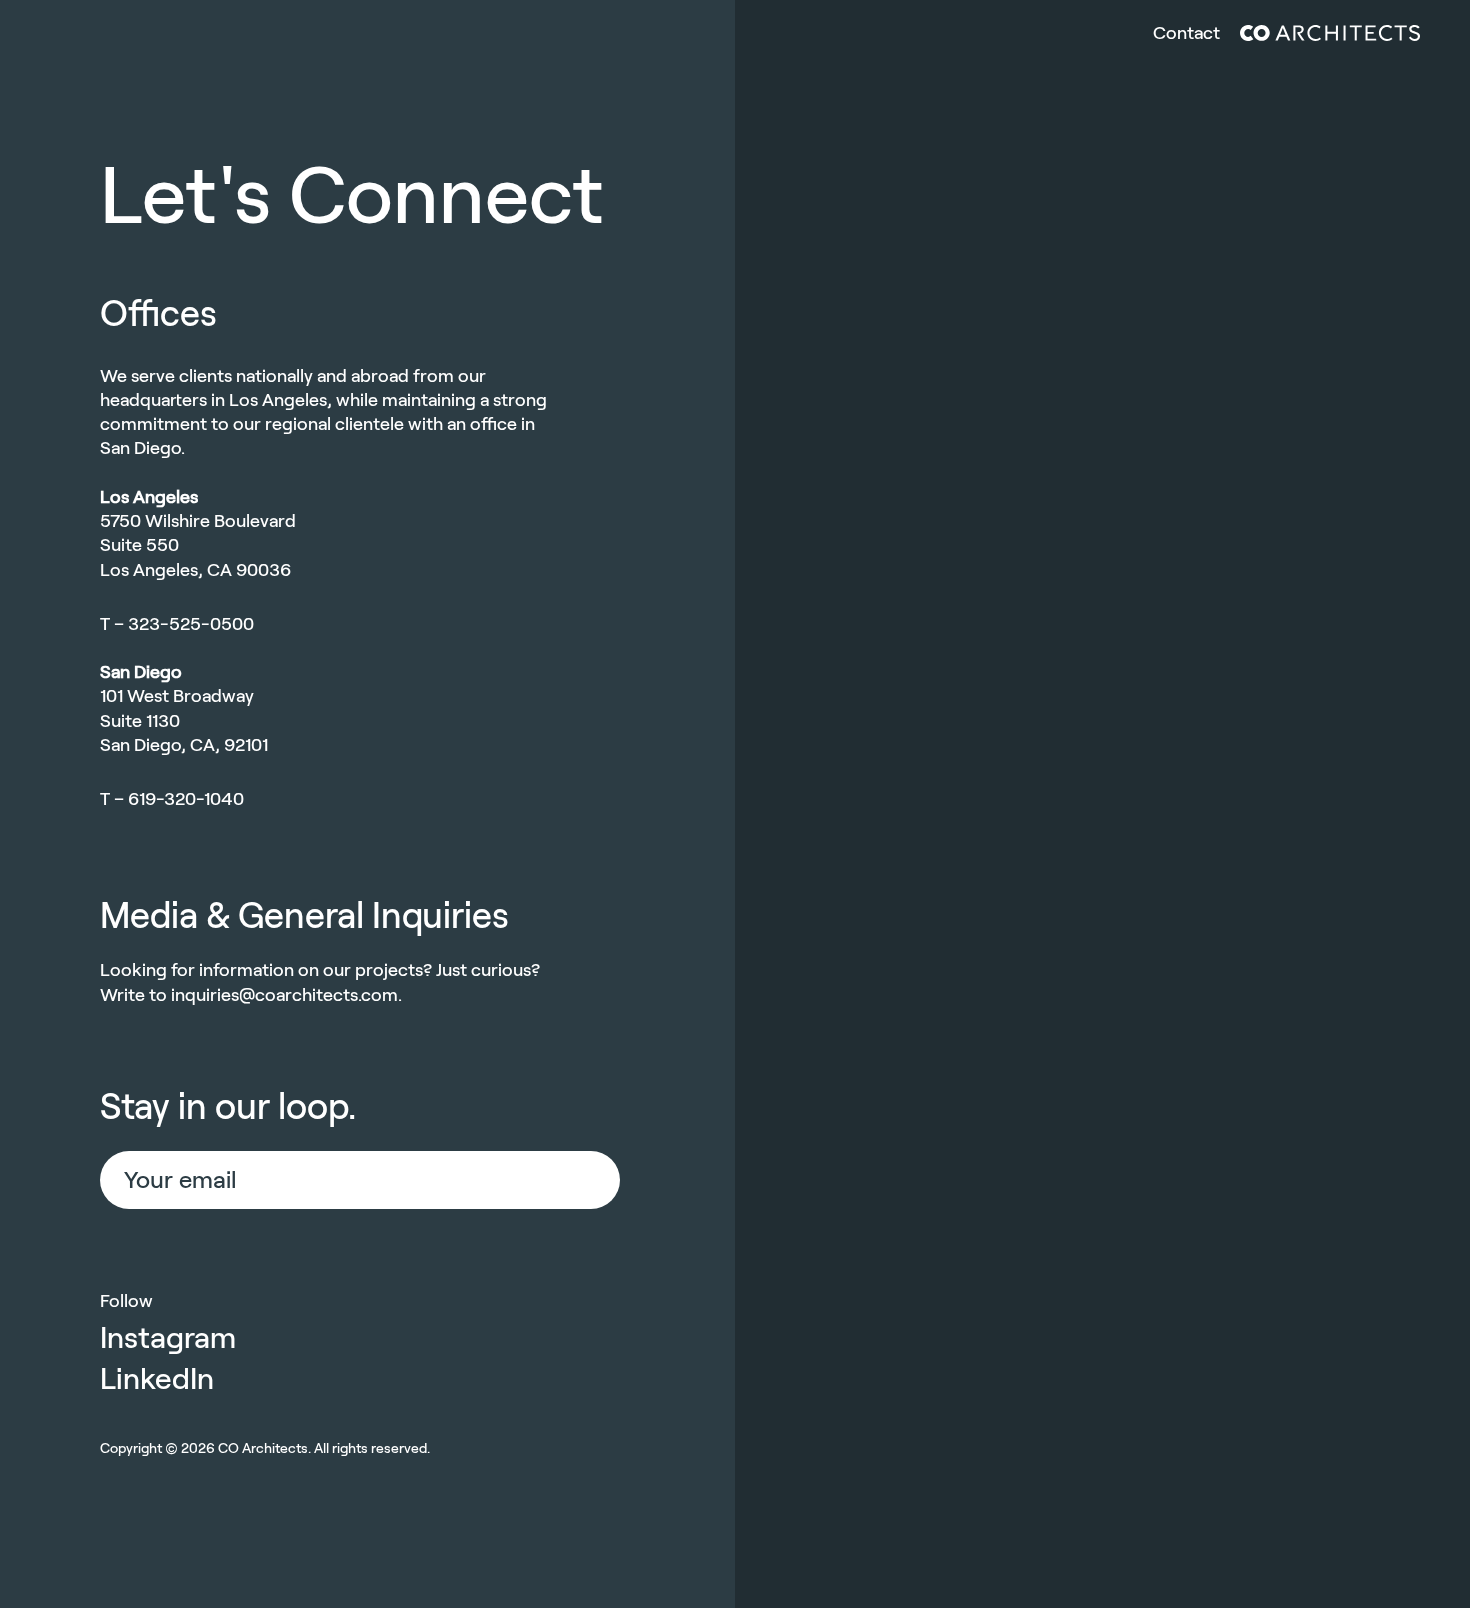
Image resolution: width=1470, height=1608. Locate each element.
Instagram (168, 1337)
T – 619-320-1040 (172, 799)
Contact (1186, 33)
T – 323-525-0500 (177, 624)
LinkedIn (157, 1378)
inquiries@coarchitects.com (284, 995)
